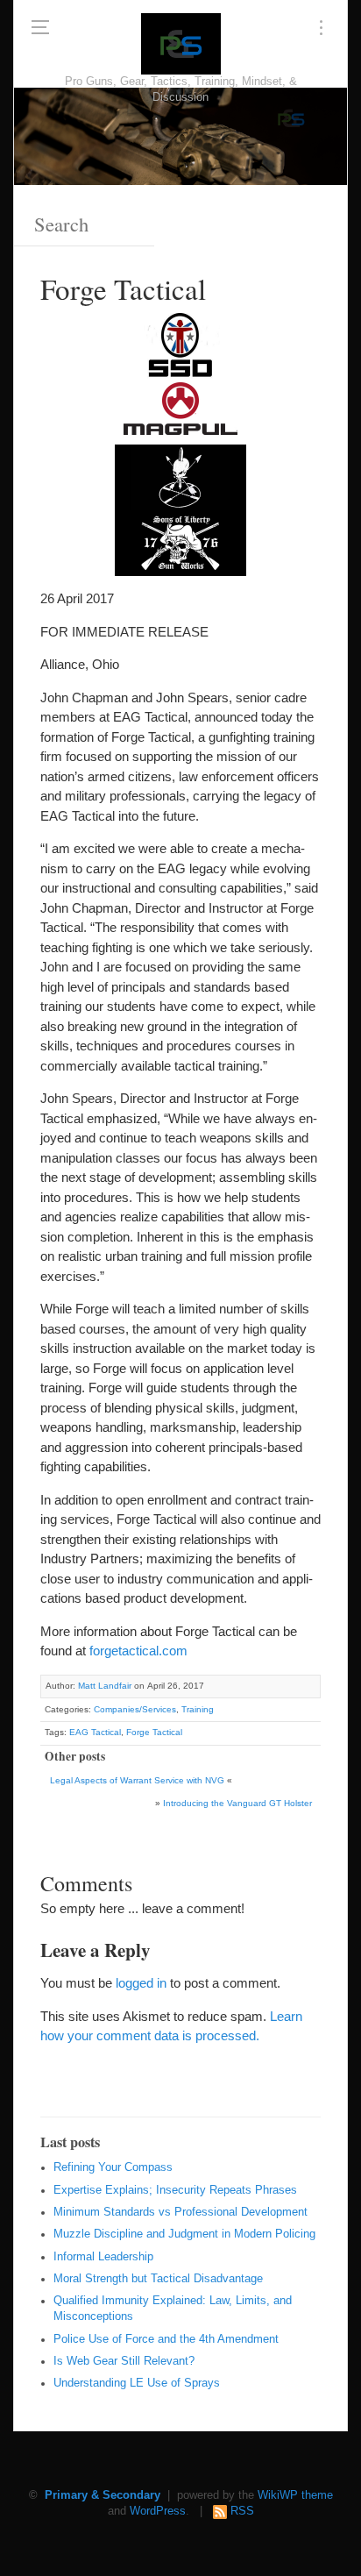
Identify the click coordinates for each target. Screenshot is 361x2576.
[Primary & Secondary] (181, 44)
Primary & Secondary (103, 2495)
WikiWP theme (295, 2495)
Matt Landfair (105, 1686)
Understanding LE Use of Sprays (137, 2383)
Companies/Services (135, 1709)
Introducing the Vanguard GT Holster (237, 1803)
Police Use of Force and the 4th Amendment (166, 2339)
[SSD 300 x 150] (180, 345)
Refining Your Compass (113, 2167)
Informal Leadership (103, 2257)
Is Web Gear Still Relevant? (124, 2361)
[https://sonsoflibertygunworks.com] (180, 542)
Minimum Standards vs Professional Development (180, 2212)
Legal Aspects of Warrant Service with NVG (137, 1780)
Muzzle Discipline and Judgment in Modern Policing (184, 2234)
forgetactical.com (138, 1651)
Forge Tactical (154, 1732)
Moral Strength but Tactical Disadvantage (158, 2279)
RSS (242, 2511)
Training (198, 1709)
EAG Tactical (95, 1732)
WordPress (158, 2511)
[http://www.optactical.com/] (180, 477)
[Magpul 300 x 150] (180, 411)
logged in (141, 1983)
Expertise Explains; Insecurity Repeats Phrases (175, 2190)
